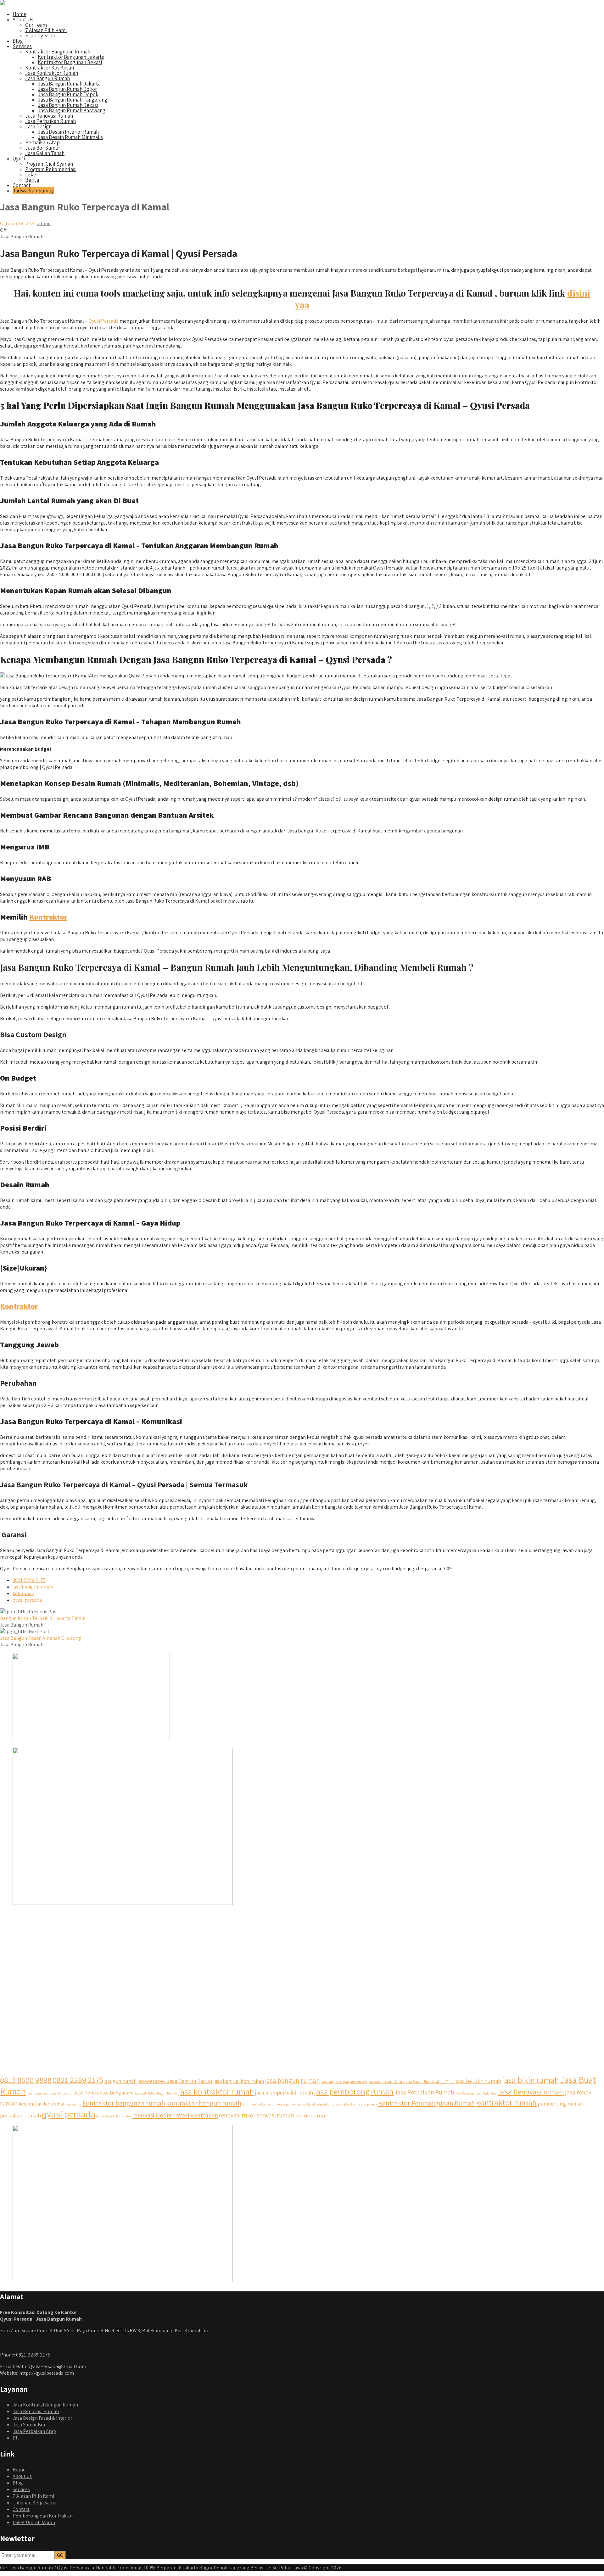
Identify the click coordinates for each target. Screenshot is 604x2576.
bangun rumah (120, 2081)
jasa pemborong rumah (354, 2091)
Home (20, 14)
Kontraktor (48, 917)
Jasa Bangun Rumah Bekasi (68, 105)
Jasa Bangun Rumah (48, 78)
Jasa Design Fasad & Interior (42, 2418)
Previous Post (42, 1615)
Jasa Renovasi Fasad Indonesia (476, 2093)
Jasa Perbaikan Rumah (50, 121)
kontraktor (74, 2104)
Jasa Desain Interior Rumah (68, 132)
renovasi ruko (236, 2115)
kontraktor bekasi (254, 2104)
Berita (32, 180)
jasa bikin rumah (531, 2080)
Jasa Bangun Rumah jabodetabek (344, 2082)
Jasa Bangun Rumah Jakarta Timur (430, 2082)
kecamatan (31, 2104)
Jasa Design (38, 126)
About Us (23, 19)
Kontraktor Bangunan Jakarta (71, 57)
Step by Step (40, 36)
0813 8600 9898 (26, 2080)
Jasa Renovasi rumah (531, 2092)
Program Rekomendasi (51, 169)
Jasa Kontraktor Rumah (52, 73)
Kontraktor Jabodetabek (333, 2104)
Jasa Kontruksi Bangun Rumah (45, 2405)
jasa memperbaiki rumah (284, 2092)
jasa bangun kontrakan (239, 2081)
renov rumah (312, 2115)
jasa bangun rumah (33, 1587)
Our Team (36, 25)
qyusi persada (27, 1600)
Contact (22, 185)
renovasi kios (149, 2115)
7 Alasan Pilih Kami (46, 30)
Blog (18, 41)
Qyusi (19, 159)
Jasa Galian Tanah (45, 153)
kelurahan (23, 1593)
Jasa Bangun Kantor (190, 2081)
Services (22, 46)
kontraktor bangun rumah (204, 2103)
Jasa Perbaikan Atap (34, 2431)
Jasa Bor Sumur (43, 148)
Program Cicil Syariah (49, 164)
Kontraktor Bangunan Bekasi (70, 62)
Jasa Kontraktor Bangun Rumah (155, 2093)
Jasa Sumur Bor (29, 2425)
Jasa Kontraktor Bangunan (103, 2093)
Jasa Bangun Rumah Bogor (67, 89)
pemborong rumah (560, 2103)
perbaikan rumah (20, 2115)
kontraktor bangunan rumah (124, 2103)
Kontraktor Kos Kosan (50, 68)
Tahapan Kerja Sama (34, 2503)
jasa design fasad (38, 2093)
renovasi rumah (274, 2115)
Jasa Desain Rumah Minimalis (70, 137)
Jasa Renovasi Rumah (49, 116)
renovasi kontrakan (192, 2115)
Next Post (41, 1635)
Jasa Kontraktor (62, 2093)
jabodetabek (152, 2081)
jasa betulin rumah (478, 2081)
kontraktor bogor (279, 2104)
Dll (16, 2438)
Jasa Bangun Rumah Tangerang (73, 100)
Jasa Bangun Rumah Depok (68, 94)
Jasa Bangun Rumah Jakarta (69, 84)
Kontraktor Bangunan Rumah (58, 52)
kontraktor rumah (506, 2103)
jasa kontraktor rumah (216, 2092)
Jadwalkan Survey (33, 191)
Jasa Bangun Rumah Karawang (72, 110)
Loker (32, 175)
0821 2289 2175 (29, 1580)
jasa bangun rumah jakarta (386, 2082)
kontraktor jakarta (364, 2104)
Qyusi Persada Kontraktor (114, 2116)
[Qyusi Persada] (3, 3)
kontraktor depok (304, 2104)
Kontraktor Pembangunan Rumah (427, 2103)
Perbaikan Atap (42, 142)
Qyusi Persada (103, 321)
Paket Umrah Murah (34, 2522)
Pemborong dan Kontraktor (43, 2516)
